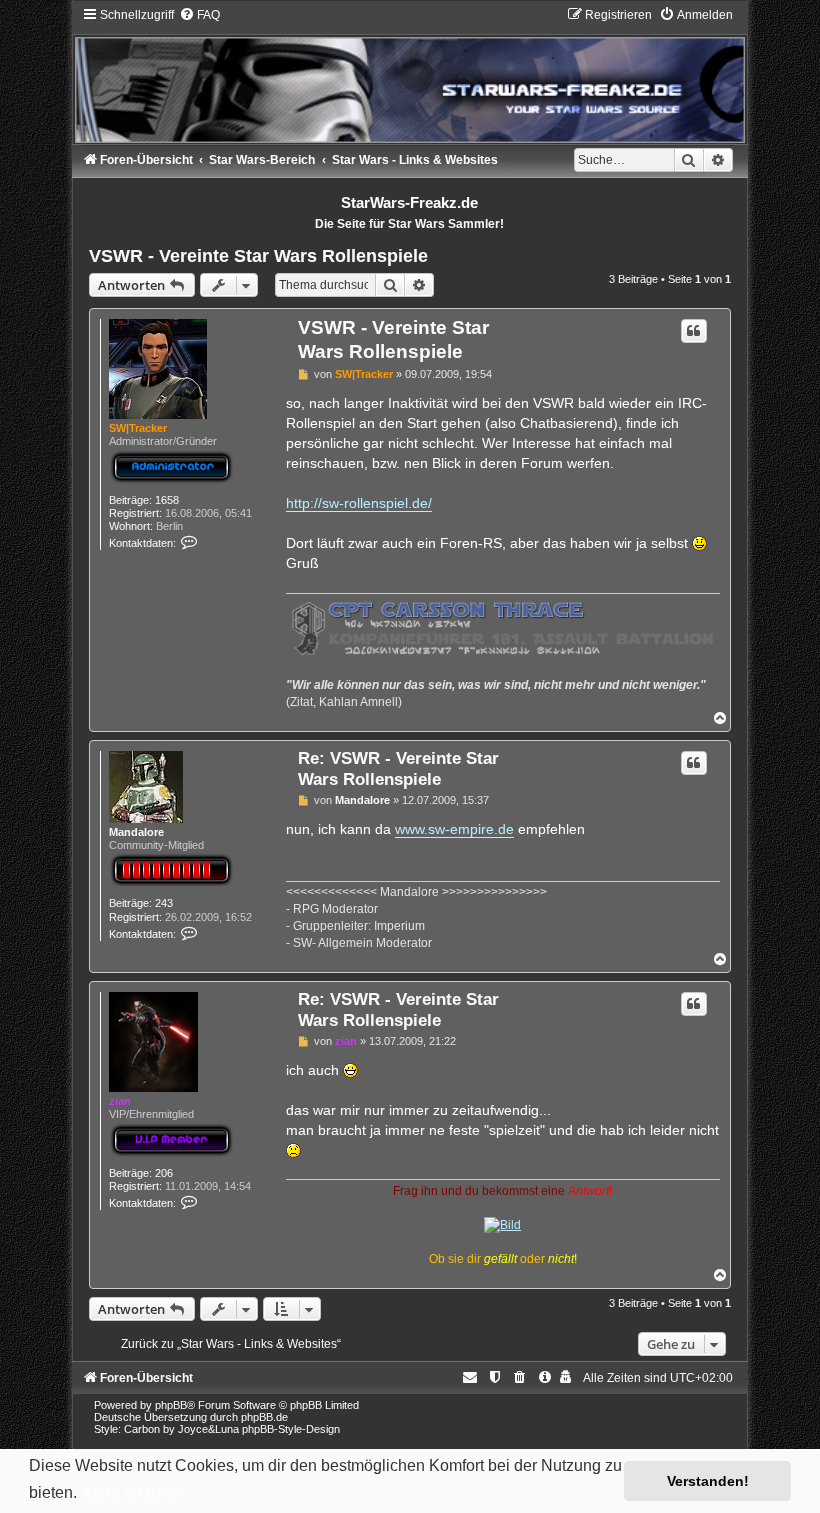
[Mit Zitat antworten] (694, 331)
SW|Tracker (138, 428)
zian (120, 1101)
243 (164, 903)
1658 (167, 500)
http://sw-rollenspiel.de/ (359, 503)
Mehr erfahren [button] (133, 1492)
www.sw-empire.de (454, 829)
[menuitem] (199, 15)
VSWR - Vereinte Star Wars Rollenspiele (258, 256)
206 (164, 1173)
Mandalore (136, 832)
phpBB (171, 1405)
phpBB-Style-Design (291, 1429)
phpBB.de (264, 1417)
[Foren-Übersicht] (409, 74)
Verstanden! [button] (708, 1481)
